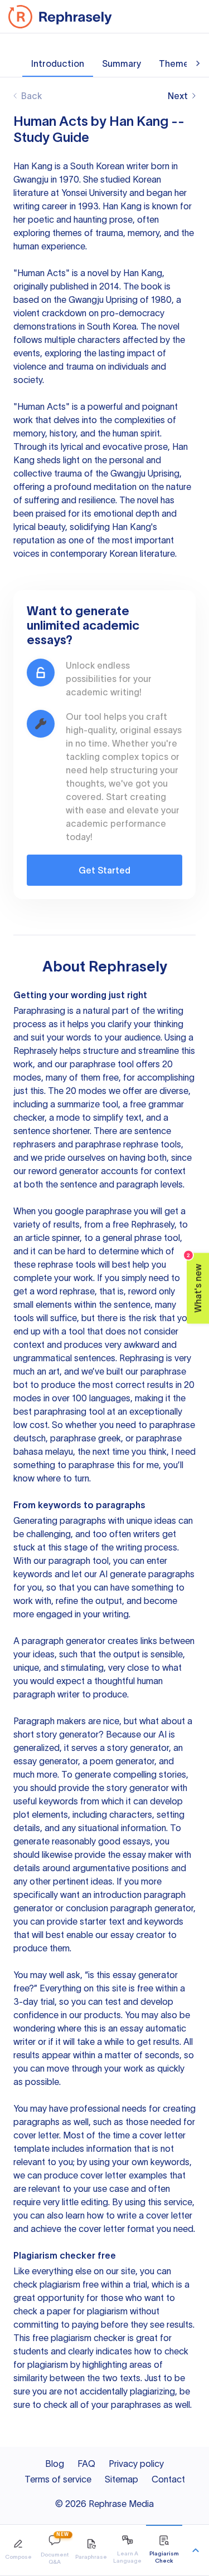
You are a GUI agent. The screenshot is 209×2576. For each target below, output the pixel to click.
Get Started (104, 870)
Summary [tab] (121, 63)
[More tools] (196, 2550)
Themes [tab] (176, 63)
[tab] (18, 2550)
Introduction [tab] (58, 63)
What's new (195, 1282)
